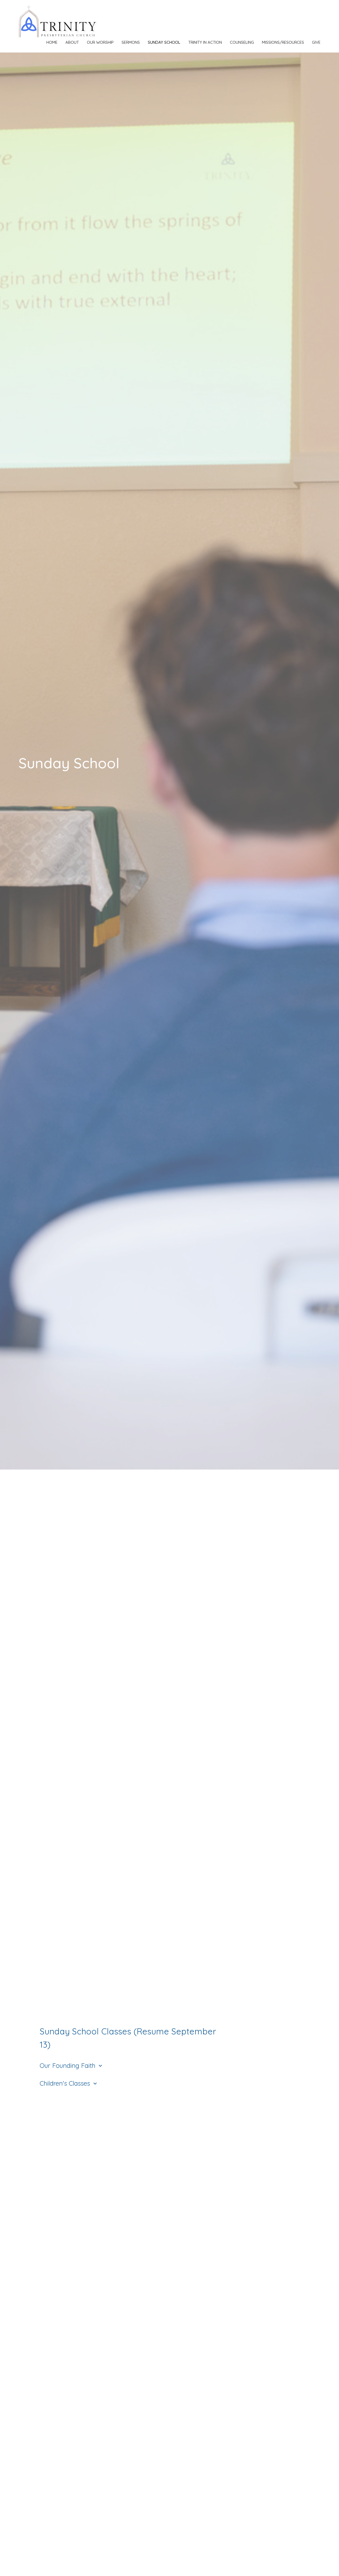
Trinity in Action (205, 42)
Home (52, 42)
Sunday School (164, 42)
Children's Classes (69, 2083)
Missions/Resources (283, 42)
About (72, 42)
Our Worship (100, 42)
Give (316, 42)
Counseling (242, 42)
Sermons (131, 42)
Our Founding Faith (72, 2065)
